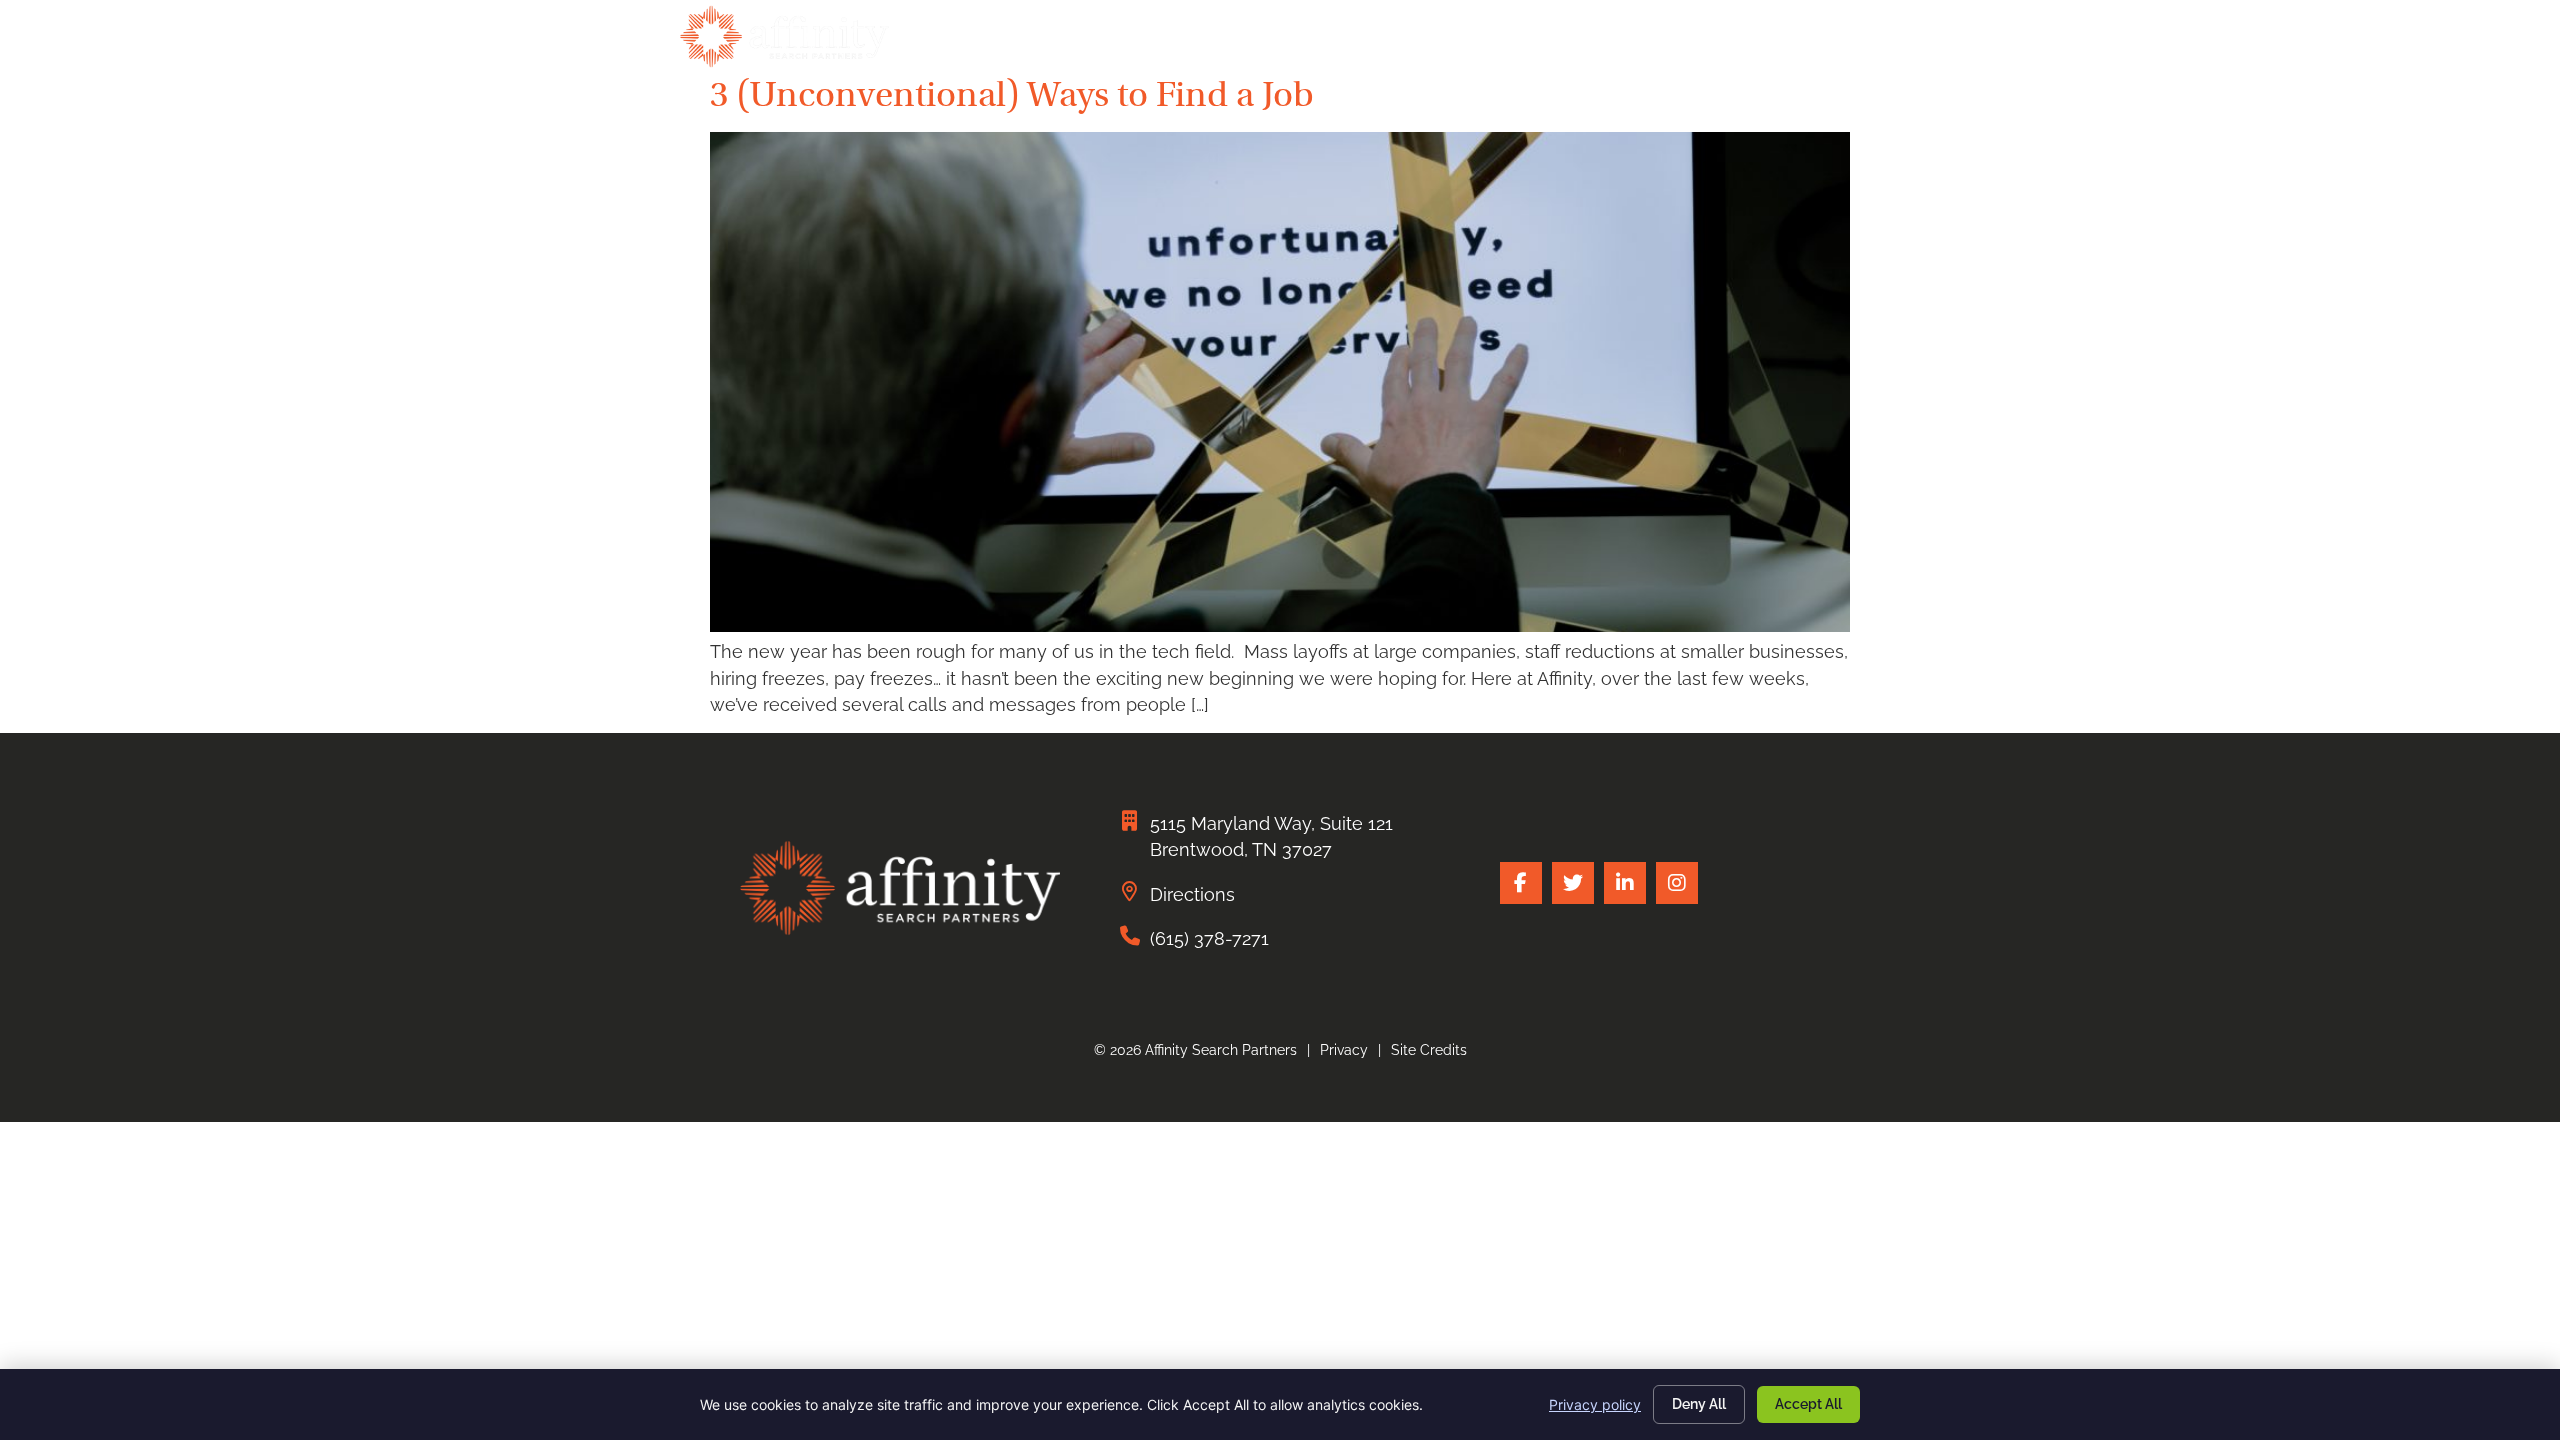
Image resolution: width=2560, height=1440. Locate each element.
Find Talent (1206, 41)
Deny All (1699, 1404)
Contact (1841, 41)
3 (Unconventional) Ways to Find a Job (1012, 94)
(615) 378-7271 (1209, 938)
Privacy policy (1595, 1404)
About (1604, 41)
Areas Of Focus (1479, 41)
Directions (1192, 894)
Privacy (1344, 1050)
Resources (1721, 41)
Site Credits (1429, 1050)
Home (1092, 41)
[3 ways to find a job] (1280, 625)
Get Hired (1342, 41)
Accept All (1808, 1404)
